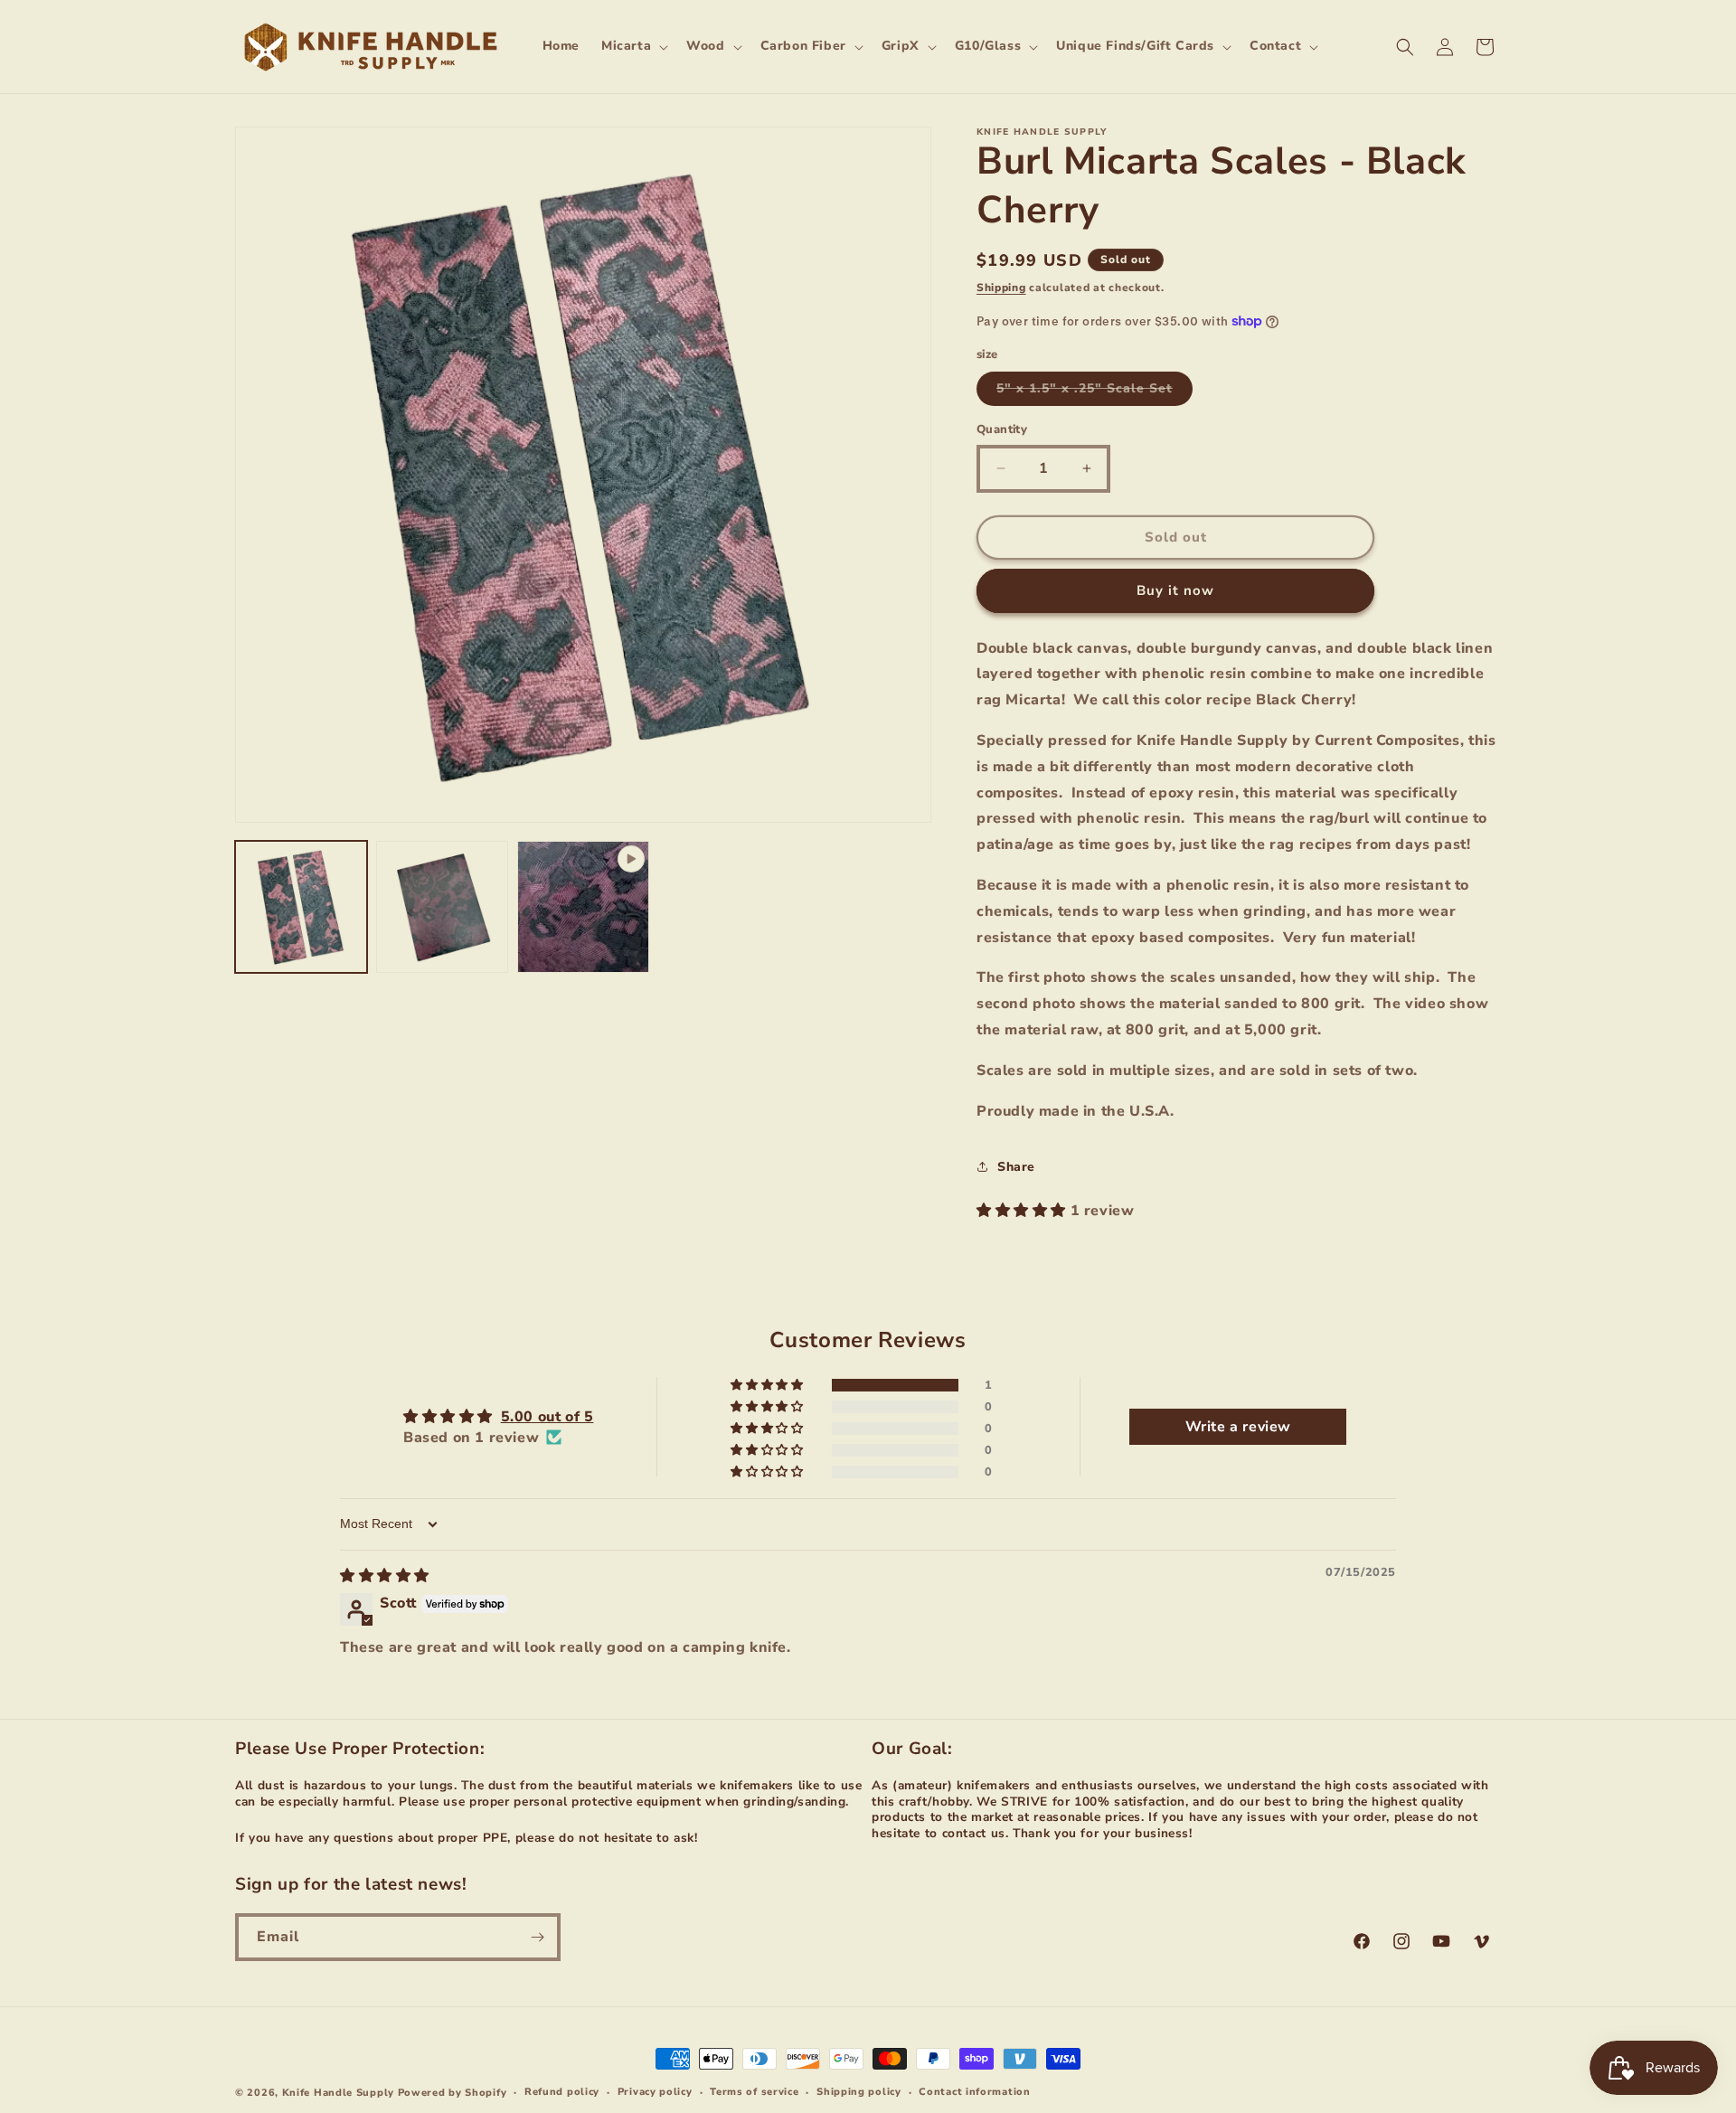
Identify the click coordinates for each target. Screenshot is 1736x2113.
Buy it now (1175, 590)
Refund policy (562, 2092)
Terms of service (754, 2092)
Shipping (1001, 288)
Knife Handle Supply (338, 2093)
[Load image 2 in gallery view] (442, 907)
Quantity (1002, 429)
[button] (633, 46)
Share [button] (1016, 1167)
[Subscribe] (537, 1937)
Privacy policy (655, 2092)
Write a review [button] (1238, 1427)
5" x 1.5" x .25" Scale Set (1094, 392)
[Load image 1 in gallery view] (301, 907)
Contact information (974, 2092)
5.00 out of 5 (547, 1417)
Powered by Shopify (453, 2093)
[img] (385, 1576)
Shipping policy (859, 2092)
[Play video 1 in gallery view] (583, 907)
